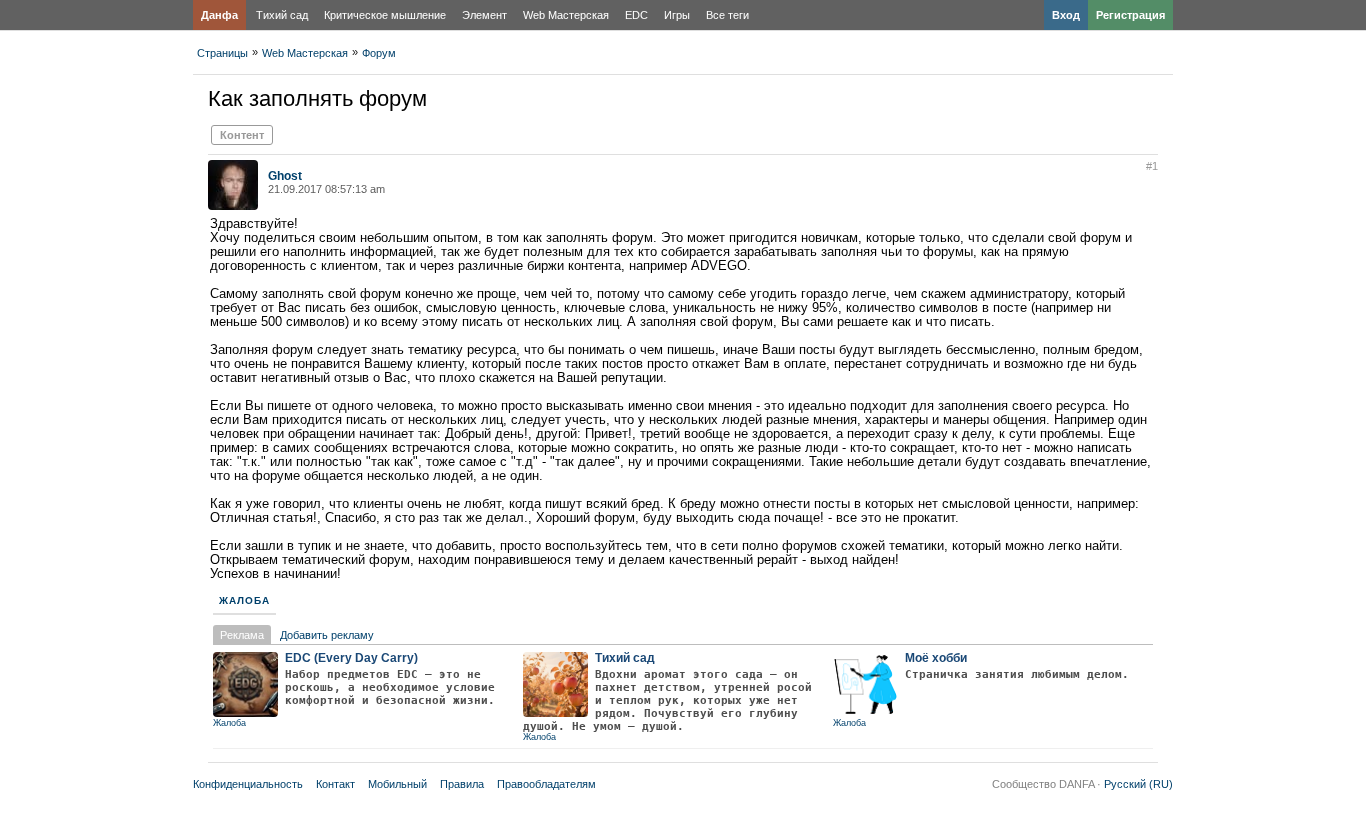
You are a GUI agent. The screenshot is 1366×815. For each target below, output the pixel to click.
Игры (677, 15)
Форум (379, 53)
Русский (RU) (1138, 784)
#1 (1152, 166)
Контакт (335, 784)
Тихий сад (282, 15)
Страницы (222, 53)
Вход (1066, 15)
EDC (636, 15)
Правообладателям (546, 784)
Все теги (727, 15)
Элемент (484, 15)
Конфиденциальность (248, 784)
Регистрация (1130, 15)
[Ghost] (233, 206)
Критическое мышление (385, 15)
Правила (462, 784)
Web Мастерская (566, 15)
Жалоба (244, 600)
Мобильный (397, 784)
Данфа (219, 15)
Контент (242, 135)
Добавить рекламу (327, 635)
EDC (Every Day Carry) (351, 658)
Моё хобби (936, 658)
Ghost (285, 176)
